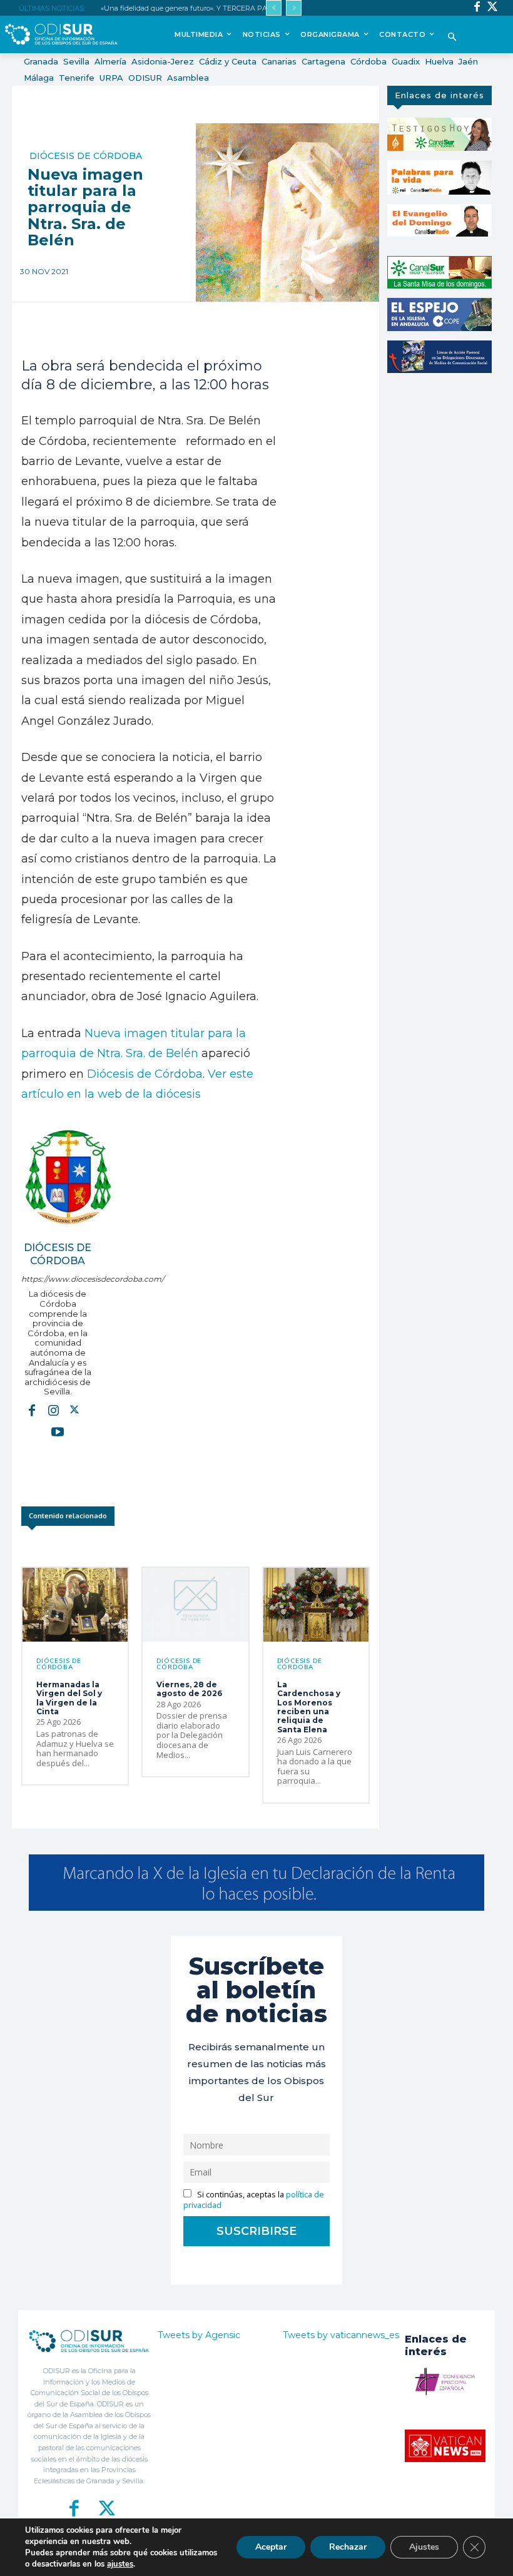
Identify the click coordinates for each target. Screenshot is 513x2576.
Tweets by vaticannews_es (341, 2335)
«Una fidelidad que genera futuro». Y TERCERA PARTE (191, 8)
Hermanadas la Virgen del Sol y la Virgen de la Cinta (69, 1698)
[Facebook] (477, 8)
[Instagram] (53, 1410)
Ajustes (424, 2547)
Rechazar (348, 2547)
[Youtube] (58, 1431)
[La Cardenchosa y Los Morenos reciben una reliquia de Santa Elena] (316, 1605)
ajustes (120, 2564)
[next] (294, 8)
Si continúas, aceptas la (254, 2200)
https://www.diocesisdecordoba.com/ (58, 1279)
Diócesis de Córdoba (86, 156)
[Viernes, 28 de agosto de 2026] (195, 1605)
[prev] (274, 8)
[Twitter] (493, 8)
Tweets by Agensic (199, 2335)
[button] (453, 38)
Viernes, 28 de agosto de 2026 (189, 1689)
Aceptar (271, 2547)
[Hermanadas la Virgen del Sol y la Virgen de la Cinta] (75, 1605)
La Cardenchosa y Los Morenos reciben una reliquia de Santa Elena (309, 1707)
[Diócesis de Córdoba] (68, 1177)
